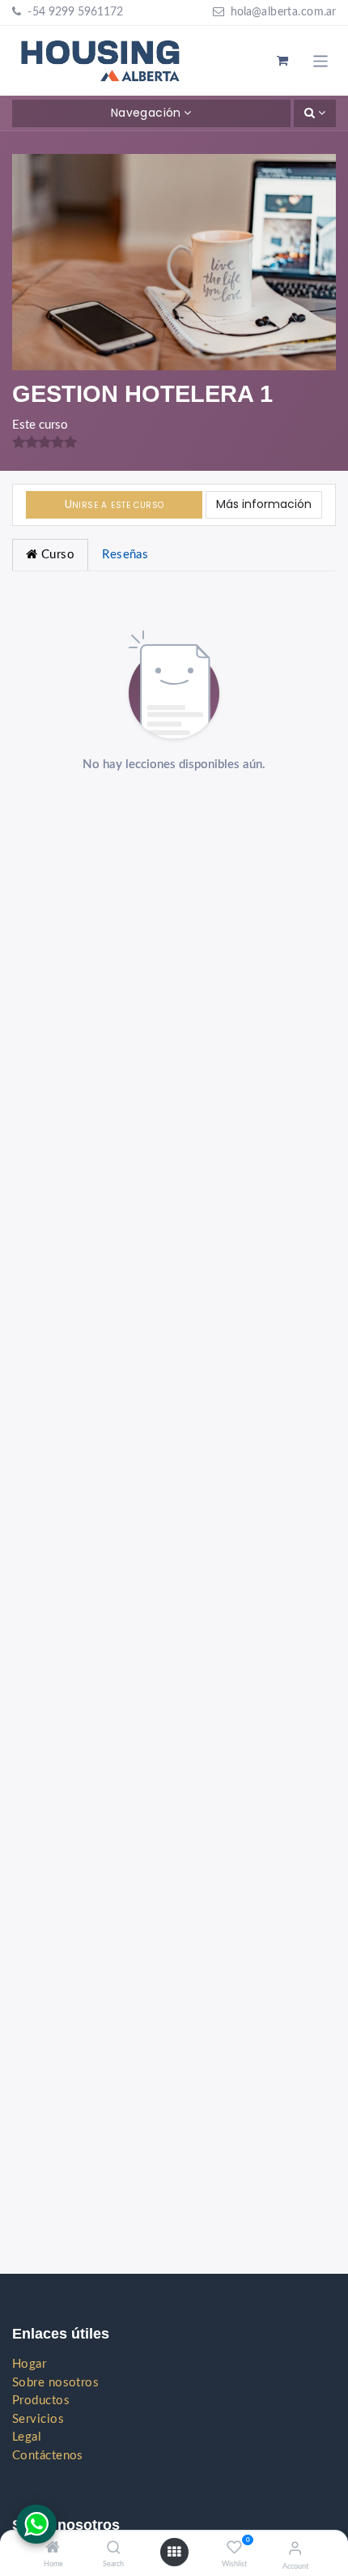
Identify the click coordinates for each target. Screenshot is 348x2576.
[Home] (53, 2549)
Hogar (29, 2364)
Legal (27, 2437)
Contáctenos (48, 2456)
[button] (315, 113)
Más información (264, 504)
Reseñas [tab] (125, 555)
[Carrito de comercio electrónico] (283, 61)
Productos (41, 2401)
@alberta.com (288, 12)
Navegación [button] (146, 113)
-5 (32, 12)
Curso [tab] (56, 555)
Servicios (38, 2419)
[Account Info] (295, 2549)
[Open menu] (174, 2553)
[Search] (114, 2549)
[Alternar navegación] (321, 60)
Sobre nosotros (55, 2383)
